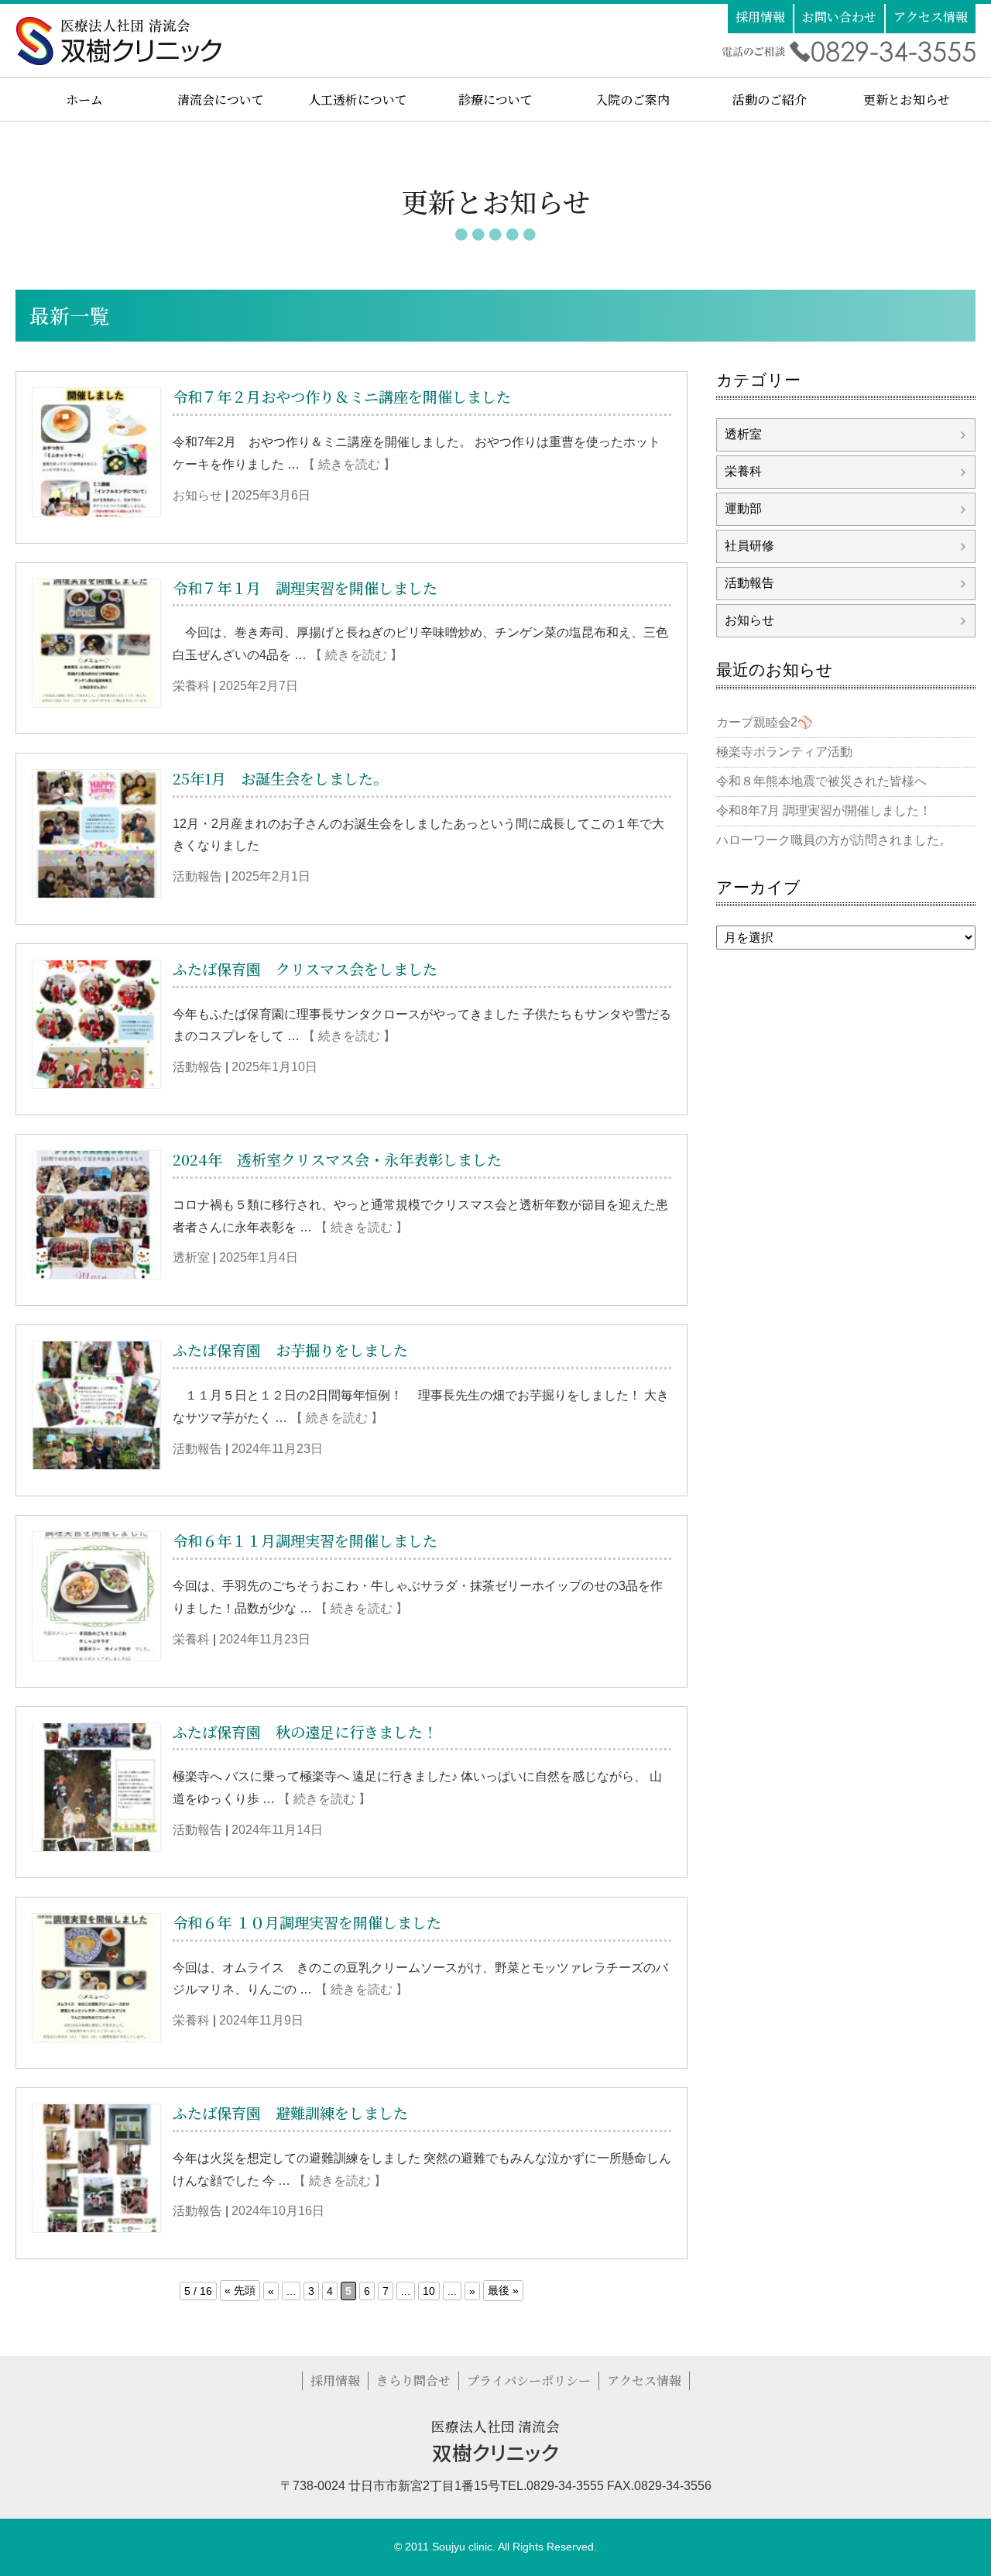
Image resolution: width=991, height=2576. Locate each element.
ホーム (84, 100)
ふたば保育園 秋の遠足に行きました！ (305, 1731)
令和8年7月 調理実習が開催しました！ (824, 811)
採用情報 (760, 17)
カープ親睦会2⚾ (765, 722)
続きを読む (349, 464)
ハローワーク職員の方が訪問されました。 (834, 840)
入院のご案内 (633, 100)
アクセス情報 (931, 17)
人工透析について (358, 100)
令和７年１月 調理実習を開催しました (305, 587)
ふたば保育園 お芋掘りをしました (290, 1350)
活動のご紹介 (770, 100)
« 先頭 (240, 2290)
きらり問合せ (413, 2380)
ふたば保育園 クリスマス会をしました (305, 969)
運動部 (743, 508)
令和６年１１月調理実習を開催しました (305, 1540)
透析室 (191, 1257)
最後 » (503, 2290)
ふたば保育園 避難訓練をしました (290, 2112)
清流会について (221, 100)
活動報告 (197, 876)
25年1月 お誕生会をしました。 (280, 778)
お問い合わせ (839, 17)
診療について (495, 100)
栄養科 (191, 686)
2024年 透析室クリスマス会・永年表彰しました (345, 1159)
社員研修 (749, 546)
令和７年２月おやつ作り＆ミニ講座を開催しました (342, 396)
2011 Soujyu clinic (449, 2547)
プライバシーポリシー (529, 2380)
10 (429, 2291)
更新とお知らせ (907, 100)
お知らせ (197, 495)
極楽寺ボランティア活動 (784, 752)
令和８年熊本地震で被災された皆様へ (821, 781)
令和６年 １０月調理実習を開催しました (307, 1922)
